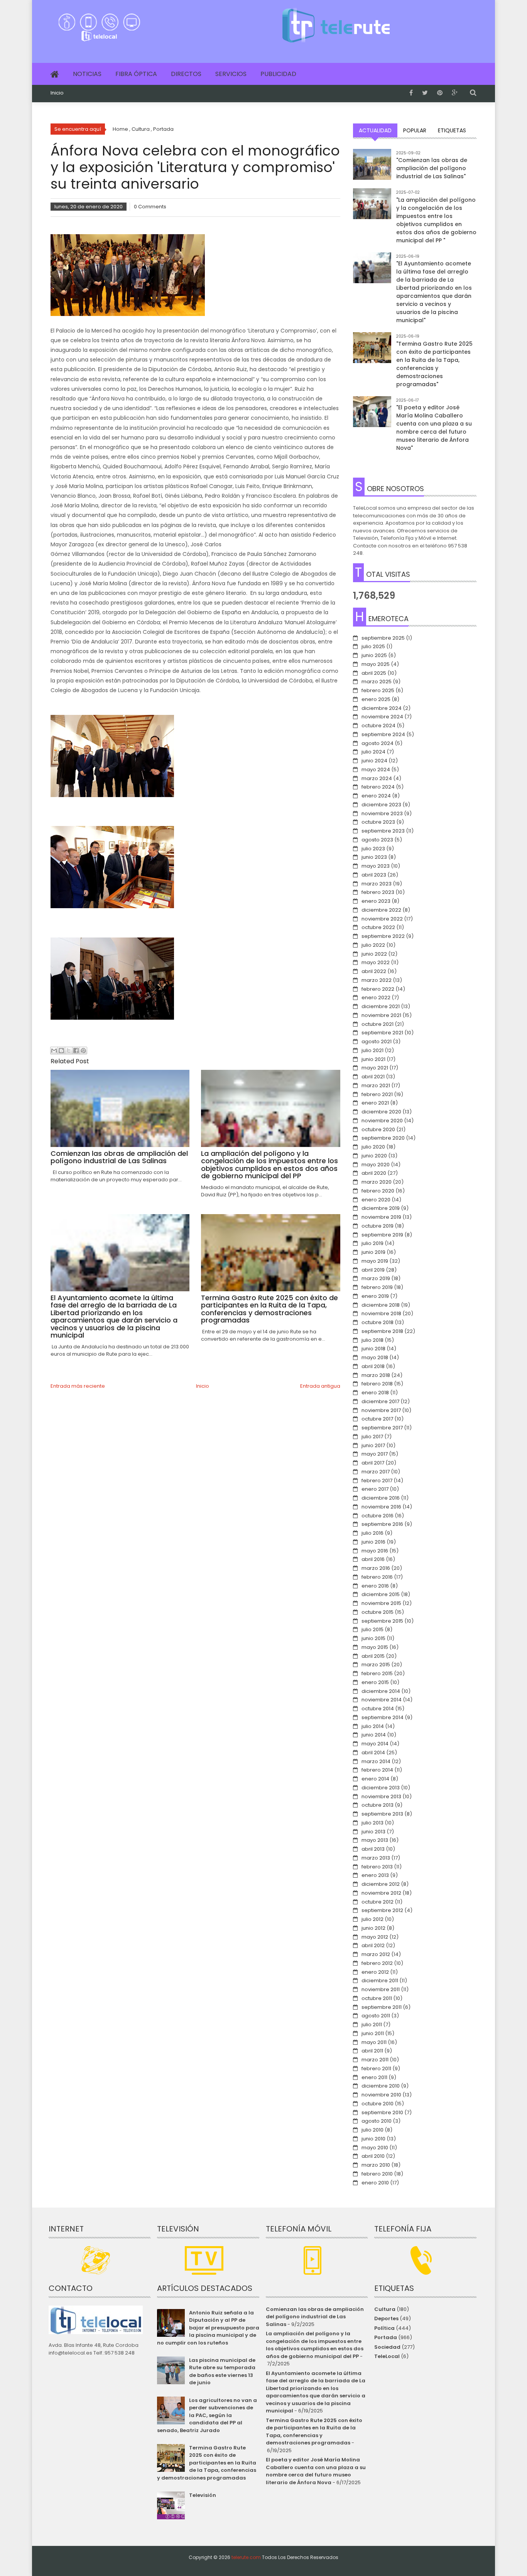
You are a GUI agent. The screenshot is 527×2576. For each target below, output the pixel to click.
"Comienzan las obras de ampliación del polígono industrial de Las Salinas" (432, 168)
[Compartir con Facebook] (76, 1051)
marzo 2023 (377, 884)
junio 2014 (374, 1735)
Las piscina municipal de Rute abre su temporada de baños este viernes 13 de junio (222, 2372)
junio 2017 (373, 1445)
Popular (415, 130)
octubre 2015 (378, 1612)
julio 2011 (372, 2024)
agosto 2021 (377, 1041)
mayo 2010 (375, 2148)
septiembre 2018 (382, 1331)
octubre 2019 (378, 1226)
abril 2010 (373, 2156)
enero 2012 (375, 1972)
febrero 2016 (377, 1577)
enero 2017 (375, 1489)
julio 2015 (372, 1629)
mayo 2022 (376, 962)
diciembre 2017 (380, 1401)
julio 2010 (372, 2130)
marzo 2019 (376, 1278)
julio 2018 (372, 1340)
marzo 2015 (376, 1665)
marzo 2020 (377, 1182)
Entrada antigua (320, 1386)
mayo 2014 (375, 1744)
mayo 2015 (375, 1647)
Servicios (231, 74)
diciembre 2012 (381, 1884)
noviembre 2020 (382, 1121)
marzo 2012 (376, 1954)
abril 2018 (373, 1366)
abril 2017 (373, 1463)
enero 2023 (376, 901)
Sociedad (387, 2347)
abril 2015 (373, 1656)
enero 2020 (376, 1200)
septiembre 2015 (382, 1621)
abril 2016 (373, 1559)
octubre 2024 (378, 726)
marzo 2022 (377, 980)
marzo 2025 (377, 682)
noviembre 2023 (382, 813)
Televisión (203, 2495)
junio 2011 (373, 2033)
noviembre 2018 (381, 1313)
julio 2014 (373, 1726)
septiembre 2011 (382, 2007)
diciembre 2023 (381, 805)
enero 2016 (375, 1586)
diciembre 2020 (381, 1112)
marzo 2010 (376, 2165)
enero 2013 (375, 1875)
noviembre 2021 (381, 1015)
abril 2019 (373, 1270)
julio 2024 (373, 752)
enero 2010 (375, 2183)
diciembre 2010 (381, 2086)
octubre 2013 (378, 1805)
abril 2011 (372, 2051)
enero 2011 (374, 2077)
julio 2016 (372, 1533)
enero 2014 (375, 1779)
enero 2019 (375, 1296)
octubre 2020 (378, 1129)
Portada (386, 2337)
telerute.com (246, 2557)
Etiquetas (452, 130)
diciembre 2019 (381, 1208)
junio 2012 (373, 1928)
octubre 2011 (377, 1998)
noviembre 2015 (381, 1603)
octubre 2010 (378, 2104)
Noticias (87, 74)
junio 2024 (374, 761)
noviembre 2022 (382, 919)
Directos (186, 74)
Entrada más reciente (78, 1386)
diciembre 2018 (381, 1305)
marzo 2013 (376, 1858)
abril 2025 (374, 673)
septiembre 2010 (382, 2112)
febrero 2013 (377, 1867)
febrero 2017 (377, 1481)
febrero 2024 (378, 787)
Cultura (385, 2309)
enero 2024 (376, 796)
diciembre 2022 (381, 910)
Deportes (386, 2318)
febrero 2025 (378, 690)
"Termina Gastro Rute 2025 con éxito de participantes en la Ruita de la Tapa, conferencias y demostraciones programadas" (434, 364)
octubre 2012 (378, 1902)
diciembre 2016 (381, 1498)
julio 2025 (373, 646)
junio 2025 (374, 655)
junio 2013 (373, 1832)
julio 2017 (372, 1437)
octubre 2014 (378, 1709)
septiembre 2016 (382, 1524)
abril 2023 (374, 875)
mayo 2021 (375, 1068)
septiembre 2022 (383, 936)
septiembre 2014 (383, 1717)
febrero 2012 (377, 1963)
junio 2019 (373, 1252)
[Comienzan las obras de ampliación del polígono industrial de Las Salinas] (372, 168)
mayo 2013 (375, 1840)
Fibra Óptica (136, 74)
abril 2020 (374, 1173)
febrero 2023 (378, 892)
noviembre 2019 (381, 1217)
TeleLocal (387, 2356)
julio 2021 (372, 1050)
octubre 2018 (378, 1322)
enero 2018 (375, 1393)
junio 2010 (373, 2139)
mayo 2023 (376, 866)
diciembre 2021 (381, 1006)
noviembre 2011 (381, 1989)
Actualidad (375, 130)
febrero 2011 (376, 2068)
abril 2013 (373, 1849)
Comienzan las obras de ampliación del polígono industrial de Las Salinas (315, 2317)
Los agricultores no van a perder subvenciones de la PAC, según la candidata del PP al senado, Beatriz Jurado (207, 2415)
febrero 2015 (377, 1673)
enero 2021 (375, 1103)
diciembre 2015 (381, 1594)
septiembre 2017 (382, 1428)
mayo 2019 (375, 1261)
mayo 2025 (376, 664)
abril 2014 (373, 1753)
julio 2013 (372, 1823)
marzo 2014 (376, 1761)
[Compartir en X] (69, 1051)
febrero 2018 (377, 1384)
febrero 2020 (378, 1191)
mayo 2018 (375, 1357)
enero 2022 (376, 997)
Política (384, 2328)
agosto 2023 (377, 840)
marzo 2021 (376, 1085)
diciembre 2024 (382, 708)
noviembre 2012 (381, 1893)
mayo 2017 (375, 1454)
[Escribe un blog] (61, 1051)
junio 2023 (374, 857)
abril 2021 (373, 1077)
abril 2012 (373, 1945)
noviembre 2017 (381, 1410)
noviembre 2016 (381, 1507)
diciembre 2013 (381, 1788)
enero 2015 (375, 1682)
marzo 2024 (377, 778)
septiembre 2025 (383, 638)
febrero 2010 (377, 2174)
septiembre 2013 (382, 1814)
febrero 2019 (377, 1287)
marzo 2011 (375, 2060)
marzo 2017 (376, 1472)
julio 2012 (372, 1919)
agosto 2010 (377, 2121)
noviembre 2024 (382, 717)
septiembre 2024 (383, 734)
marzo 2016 (376, 1568)
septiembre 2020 (383, 1138)
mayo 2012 (375, 1937)
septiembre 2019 (382, 1235)
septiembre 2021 (382, 1033)
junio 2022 (374, 954)
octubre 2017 (377, 1419)
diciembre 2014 (381, 1691)
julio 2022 (373, 945)
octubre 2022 (378, 927)
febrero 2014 (377, 1770)
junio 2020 (374, 1156)
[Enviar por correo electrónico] (54, 1051)
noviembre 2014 (382, 1700)
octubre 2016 (378, 1516)
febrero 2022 (378, 989)
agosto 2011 (376, 2016)
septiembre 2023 (383, 831)
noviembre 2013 (381, 1796)
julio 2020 (373, 1147)
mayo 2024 (376, 769)
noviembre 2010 (381, 2095)
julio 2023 (373, 849)
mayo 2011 (374, 2042)
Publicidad (278, 74)
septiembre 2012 (382, 1910)
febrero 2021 (377, 1094)
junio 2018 (373, 1349)
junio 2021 (373, 1059)
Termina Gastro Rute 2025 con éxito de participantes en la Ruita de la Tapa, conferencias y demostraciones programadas (206, 2463)
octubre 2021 (378, 1024)
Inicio (57, 93)
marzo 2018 (376, 1375)
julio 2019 (372, 1243)
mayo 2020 (376, 1165)
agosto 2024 (378, 743)
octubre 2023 (378, 822)
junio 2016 (373, 1542)
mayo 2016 (375, 1551)
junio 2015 (373, 1638)
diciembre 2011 (380, 1981)
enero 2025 (376, 699)
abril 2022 (374, 971)
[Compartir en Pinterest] (83, 1051)
